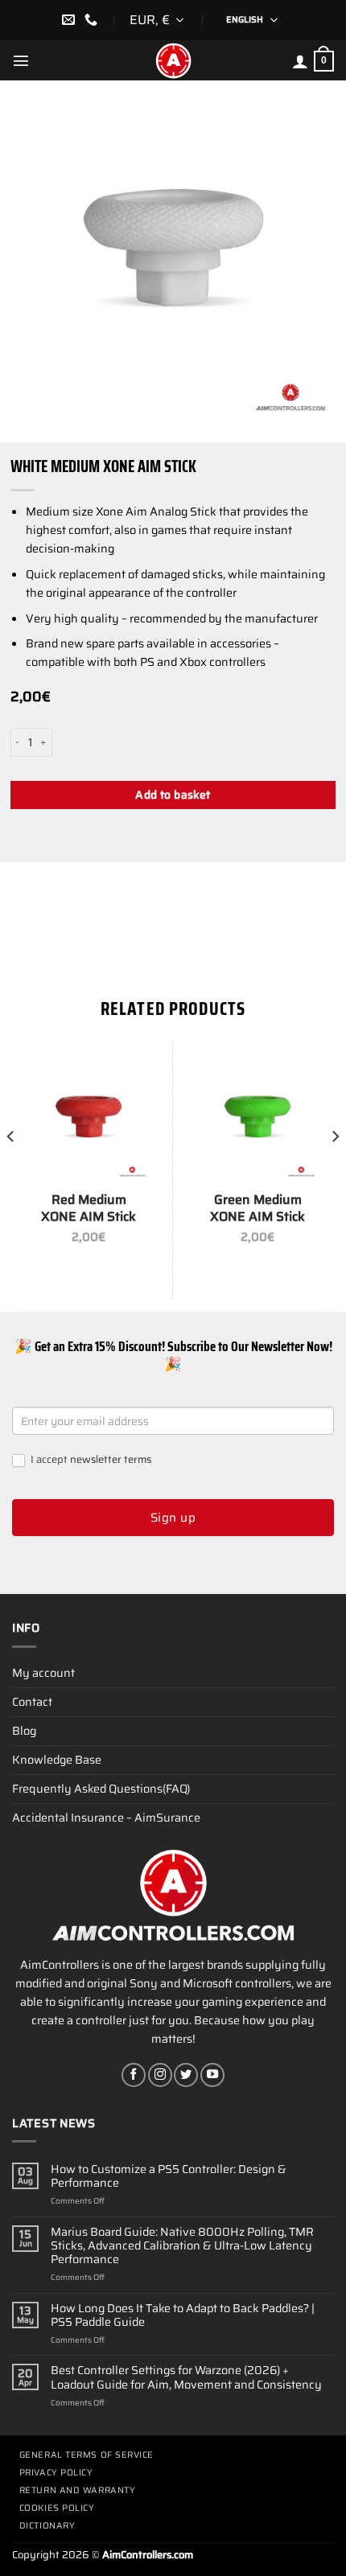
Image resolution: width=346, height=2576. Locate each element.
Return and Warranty (77, 2490)
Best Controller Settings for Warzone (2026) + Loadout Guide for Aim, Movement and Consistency (186, 2378)
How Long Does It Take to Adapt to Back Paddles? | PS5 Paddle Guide (183, 2316)
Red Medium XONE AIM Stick (89, 1209)
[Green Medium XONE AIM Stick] (257, 1118)
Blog (24, 1731)
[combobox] (159, 20)
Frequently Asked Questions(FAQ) (101, 1789)
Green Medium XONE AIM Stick (257, 1209)
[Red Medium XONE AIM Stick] (89, 1118)
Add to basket (173, 795)
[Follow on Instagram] (160, 2075)
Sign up (173, 1518)
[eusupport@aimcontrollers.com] (70, 20)
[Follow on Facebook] (134, 2075)
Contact (32, 1702)
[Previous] (11, 1169)
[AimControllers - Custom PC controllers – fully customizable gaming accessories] (173, 60)
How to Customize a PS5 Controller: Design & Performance (169, 2177)
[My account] (300, 61)
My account (43, 1673)
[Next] (335, 1169)
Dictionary (47, 2526)
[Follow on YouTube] (212, 2075)
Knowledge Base (57, 1760)
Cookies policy (57, 2508)
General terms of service (86, 2455)
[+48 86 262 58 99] (93, 20)
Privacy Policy (56, 2473)
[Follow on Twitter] (186, 2075)
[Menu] (21, 60)
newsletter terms (111, 1459)
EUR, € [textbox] (150, 20)
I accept (90, 1460)
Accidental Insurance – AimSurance (106, 1818)
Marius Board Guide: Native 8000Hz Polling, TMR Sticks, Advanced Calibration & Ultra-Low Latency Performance (182, 2246)
